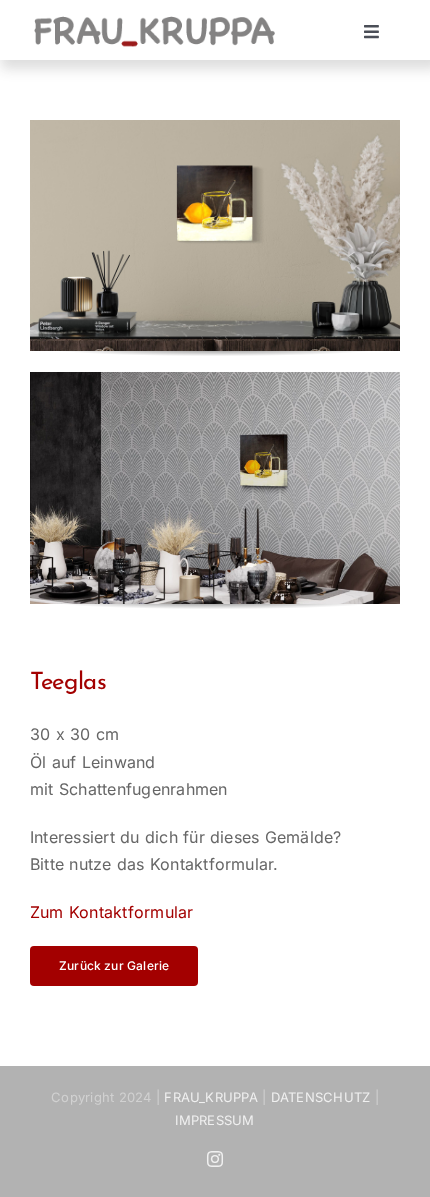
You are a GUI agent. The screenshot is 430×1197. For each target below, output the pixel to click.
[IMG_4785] (215, 128)
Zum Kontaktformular (112, 912)
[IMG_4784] (215, 380)
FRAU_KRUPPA (211, 1097)
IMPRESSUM (214, 1120)
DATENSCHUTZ (321, 1097)
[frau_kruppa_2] (154, 20)
